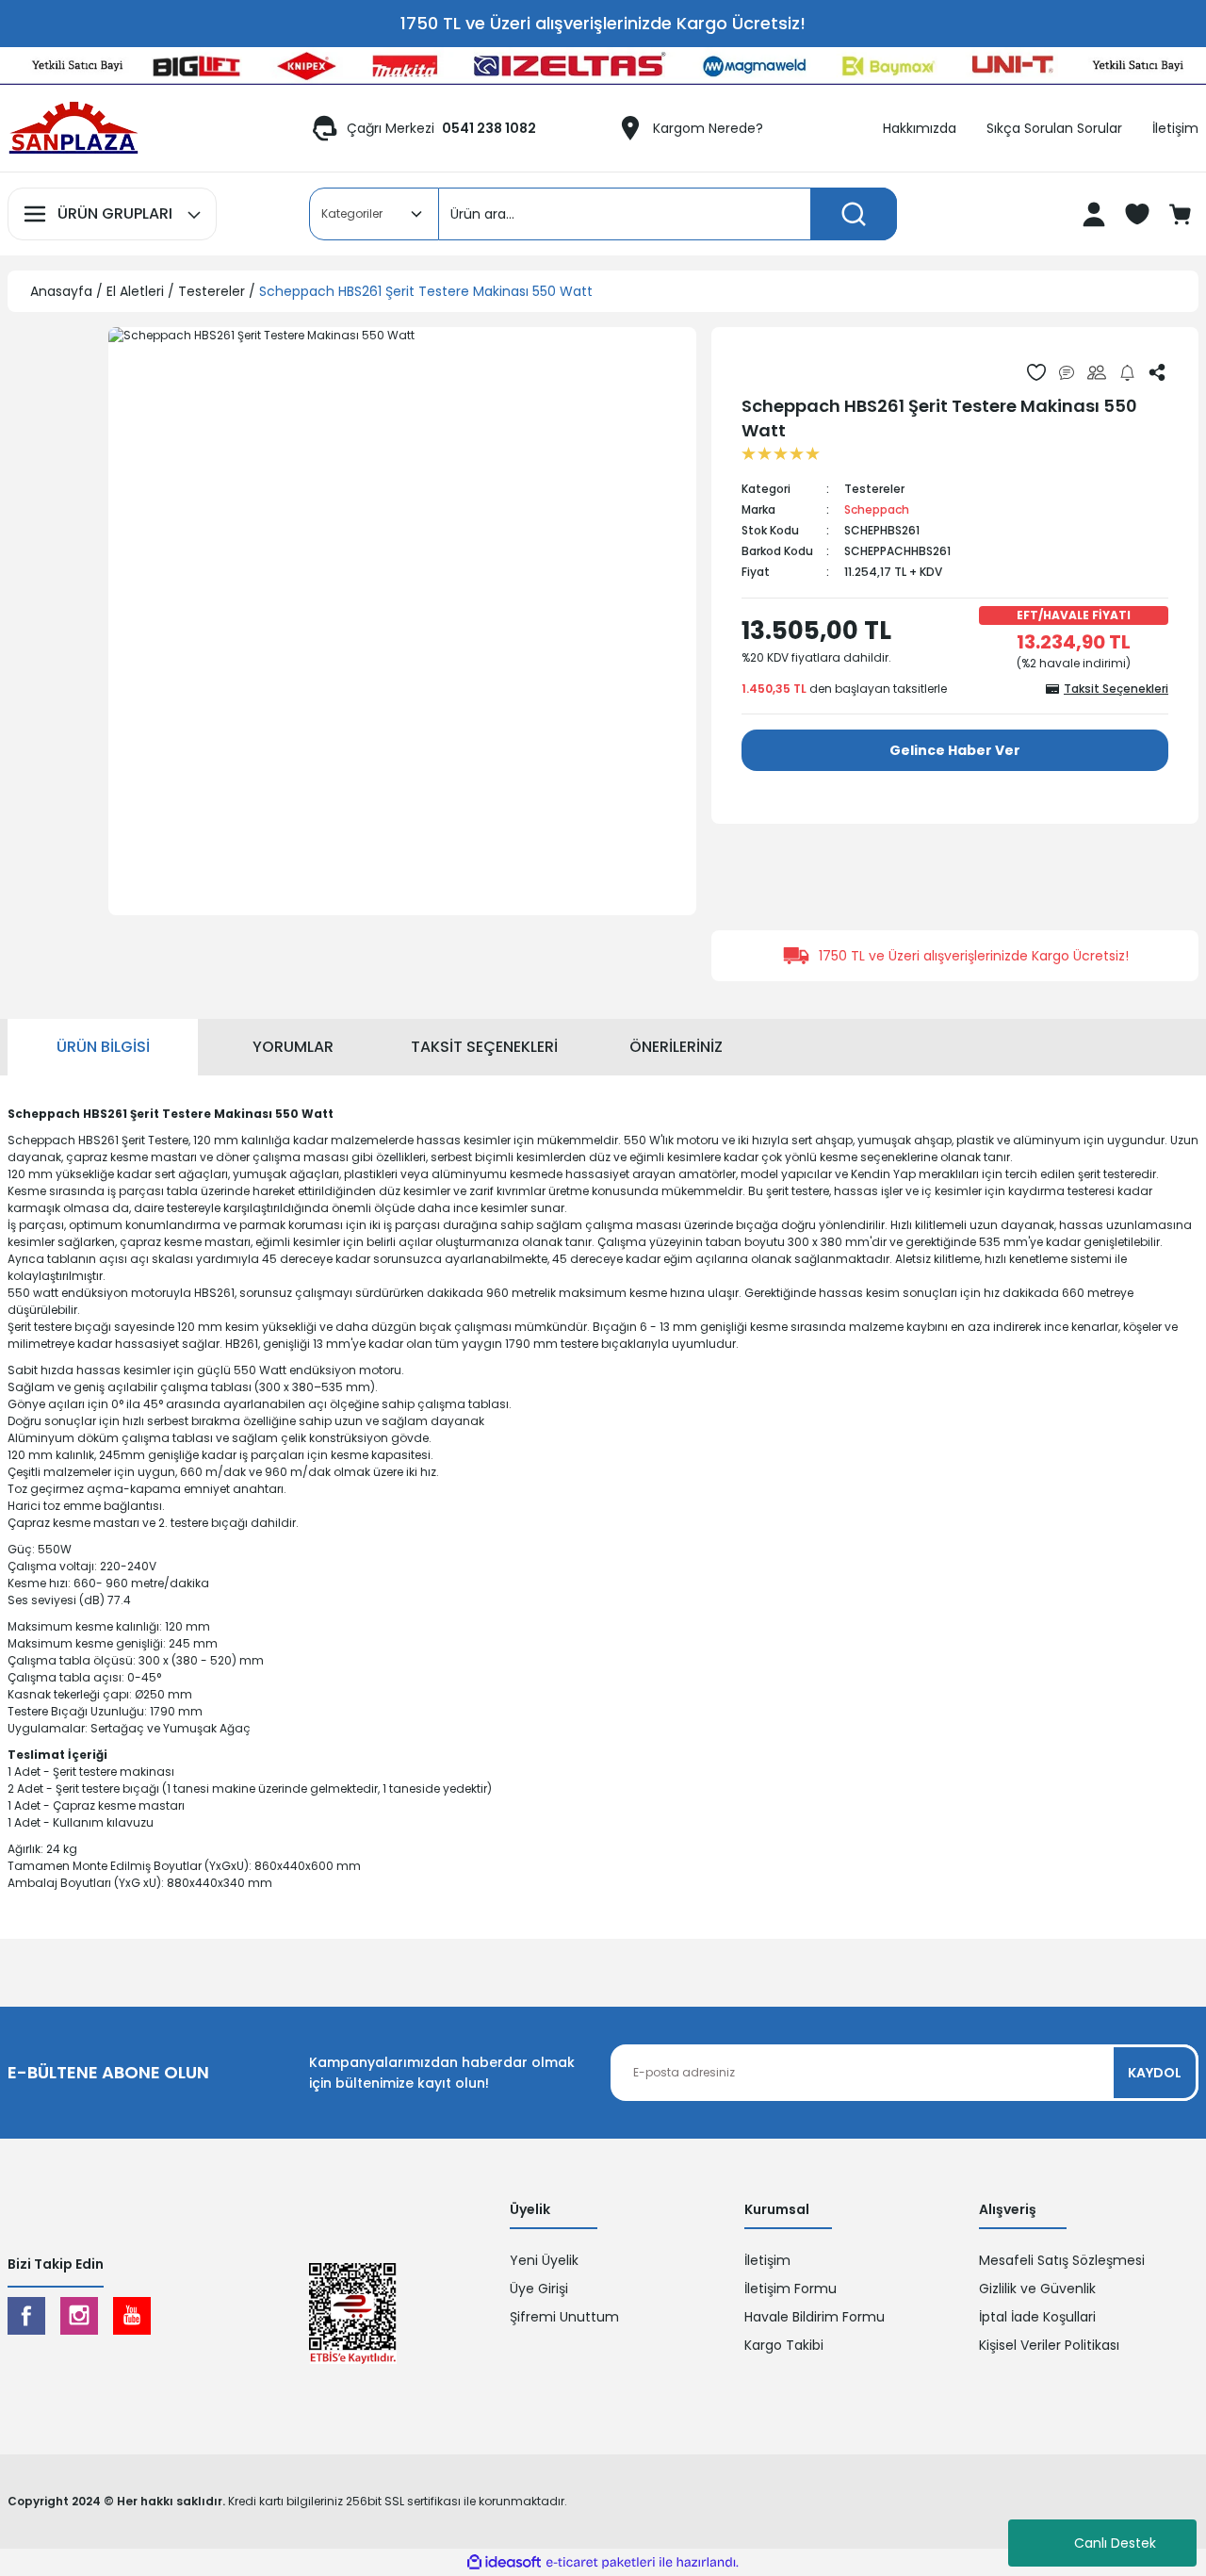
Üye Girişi (539, 2289)
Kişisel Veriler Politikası (1049, 2345)
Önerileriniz (676, 1047)
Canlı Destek (1115, 2543)
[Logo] (73, 128)
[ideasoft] (504, 2563)
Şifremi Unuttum (564, 2317)
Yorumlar (293, 1047)
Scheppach (877, 509)
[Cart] (1182, 214)
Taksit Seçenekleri (484, 1047)
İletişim (767, 2260)
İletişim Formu (790, 2289)
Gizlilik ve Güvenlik (1037, 2289)
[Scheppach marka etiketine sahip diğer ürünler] (785, 372)
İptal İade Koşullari (1037, 2317)
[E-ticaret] (601, 2563)
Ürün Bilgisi (103, 1047)
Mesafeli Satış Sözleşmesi (1062, 2260)
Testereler (874, 489)
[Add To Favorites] (1036, 372)
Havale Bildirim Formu (815, 2317)
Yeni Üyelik (544, 2260)
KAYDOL (1155, 2073)
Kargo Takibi (784, 2345)
